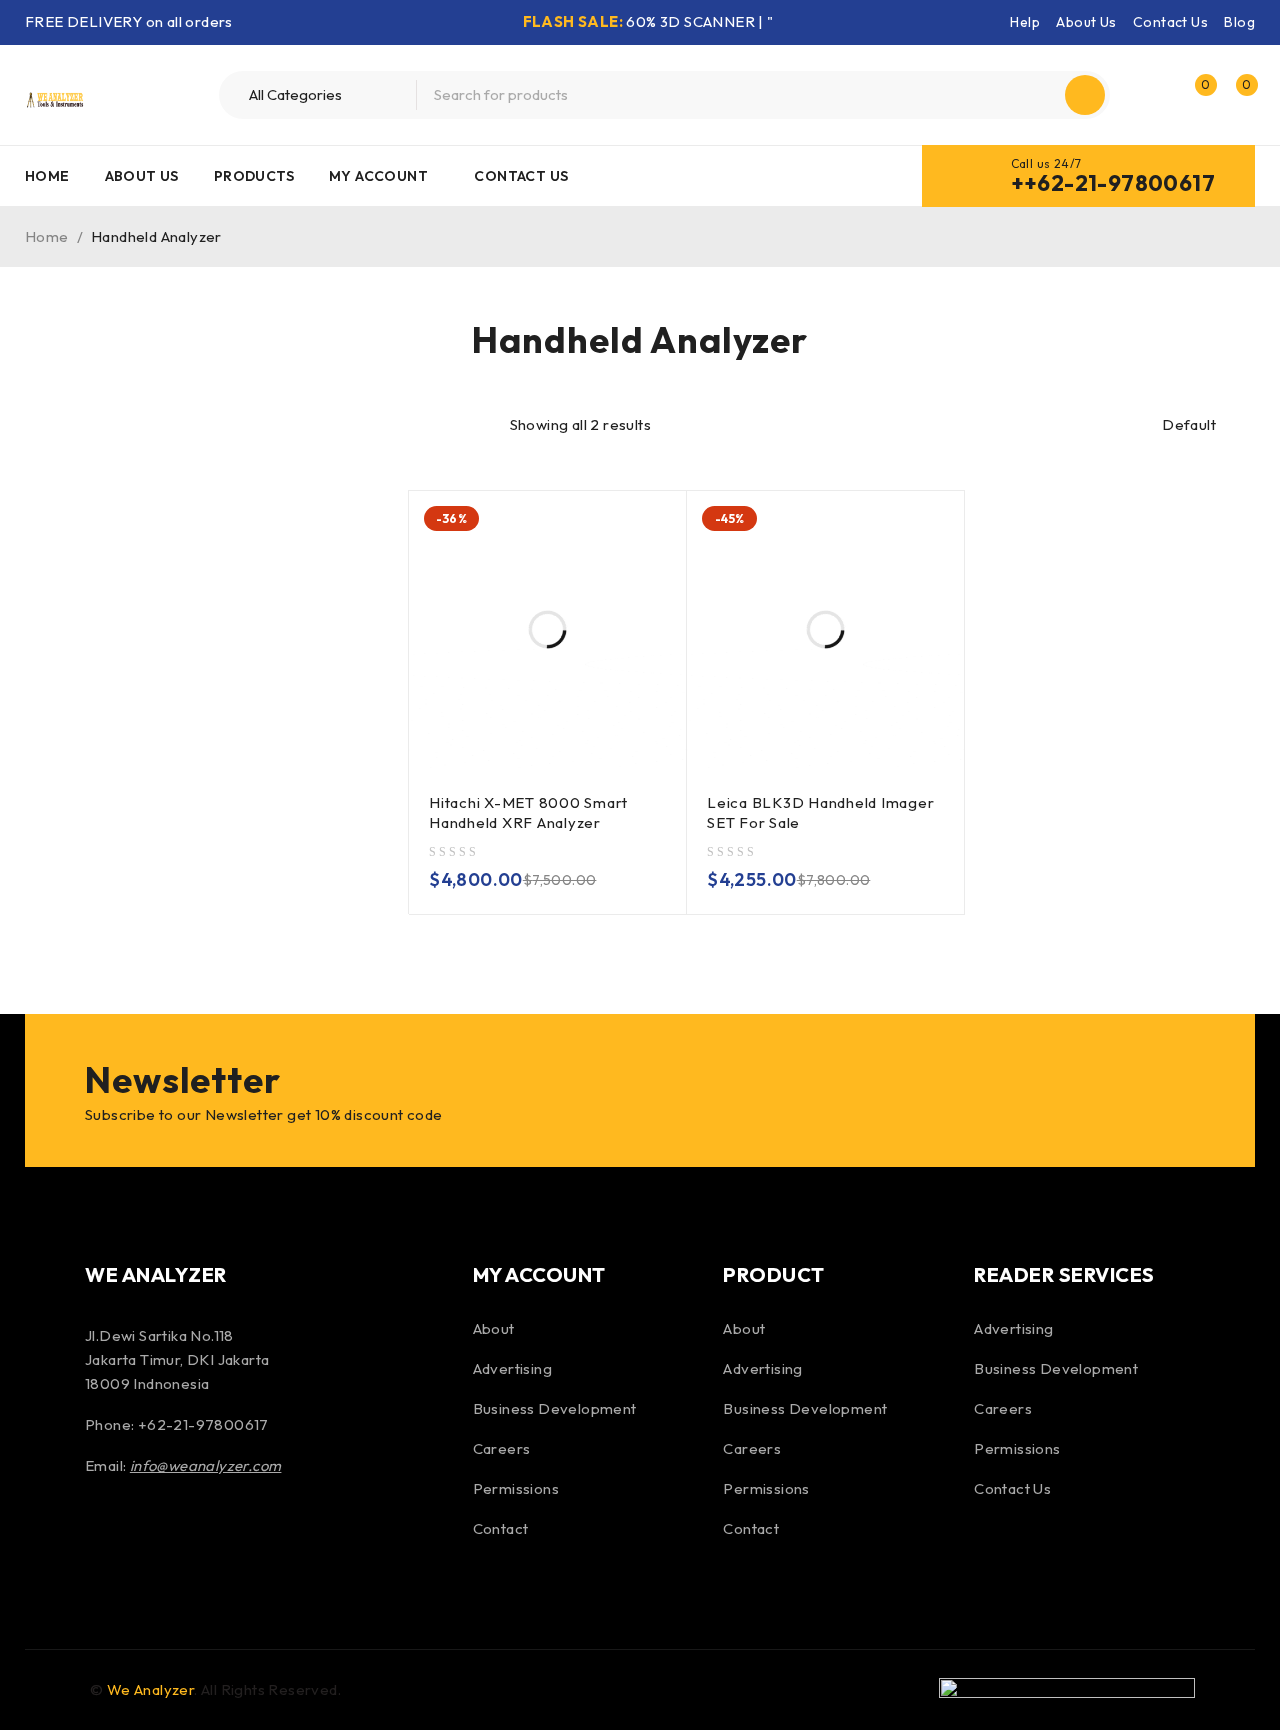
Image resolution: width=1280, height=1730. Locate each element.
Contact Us (1170, 22)
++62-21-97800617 (1113, 183)
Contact (501, 1528)
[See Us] (212, 1533)
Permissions (516, 1488)
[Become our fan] (105, 1533)
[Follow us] (158, 1533)
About (494, 1328)
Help (1025, 22)
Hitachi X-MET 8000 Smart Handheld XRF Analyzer (528, 812)
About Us (1086, 22)
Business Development (555, 1408)
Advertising (512, 1368)
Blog (1239, 22)
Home (47, 236)
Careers (502, 1448)
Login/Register (1152, 95)
